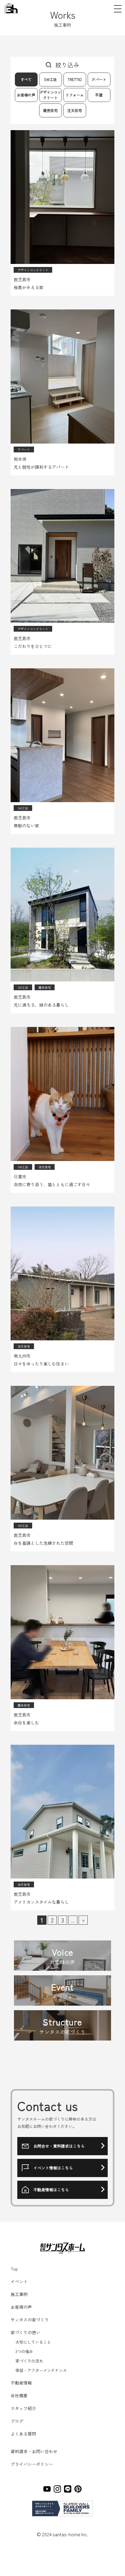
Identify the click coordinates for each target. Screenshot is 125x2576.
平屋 (99, 95)
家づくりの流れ (29, 2361)
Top (14, 2269)
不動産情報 (21, 2383)
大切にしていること (33, 2342)
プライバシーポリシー (32, 2464)
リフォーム (75, 95)
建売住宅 (50, 110)
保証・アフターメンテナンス (41, 2370)
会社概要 (19, 2395)
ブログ (17, 2421)
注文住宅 (75, 110)
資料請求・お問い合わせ (34, 2451)
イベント (19, 2281)
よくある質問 (23, 2434)
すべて (26, 79)
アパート (99, 79)
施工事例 (19, 2294)
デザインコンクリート (50, 95)
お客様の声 (26, 95)
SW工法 (50, 79)
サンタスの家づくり (30, 2320)
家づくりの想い (25, 2332)
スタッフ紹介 (23, 2408)
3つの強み (24, 2351)
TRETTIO (75, 79)
